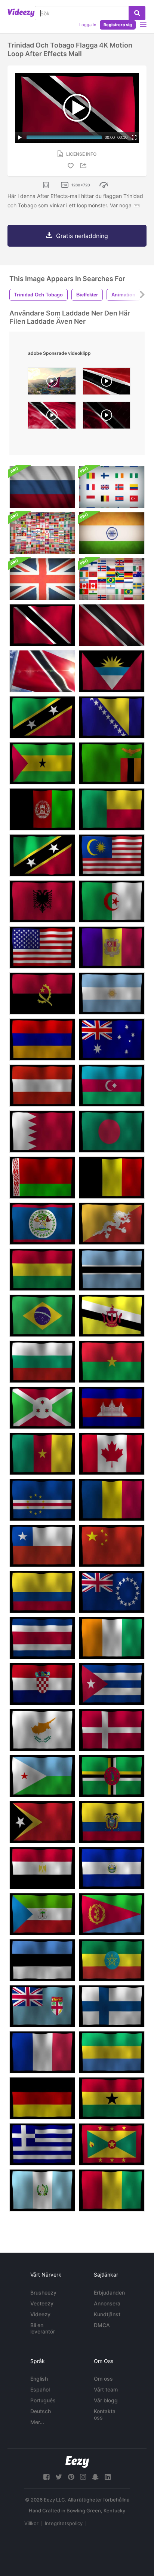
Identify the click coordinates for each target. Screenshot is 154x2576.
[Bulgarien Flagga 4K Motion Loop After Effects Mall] (42, 1362)
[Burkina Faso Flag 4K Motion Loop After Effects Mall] (112, 1362)
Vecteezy (42, 2303)
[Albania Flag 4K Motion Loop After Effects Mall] (42, 901)
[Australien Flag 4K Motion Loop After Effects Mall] (112, 1039)
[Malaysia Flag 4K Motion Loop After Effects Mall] (112, 855)
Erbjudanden (109, 2293)
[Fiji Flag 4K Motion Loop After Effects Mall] (42, 2006)
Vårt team (106, 2389)
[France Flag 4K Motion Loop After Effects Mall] (42, 2052)
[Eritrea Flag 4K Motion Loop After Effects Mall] (112, 1914)
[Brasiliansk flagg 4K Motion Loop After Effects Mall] (42, 1316)
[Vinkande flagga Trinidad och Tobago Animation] (42, 671)
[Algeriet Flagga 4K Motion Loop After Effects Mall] (112, 901)
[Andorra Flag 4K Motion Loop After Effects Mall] (112, 947)
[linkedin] (108, 2477)
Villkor (31, 2523)
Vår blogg (106, 2400)
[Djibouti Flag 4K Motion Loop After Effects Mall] (42, 1776)
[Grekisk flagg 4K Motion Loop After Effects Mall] (42, 2144)
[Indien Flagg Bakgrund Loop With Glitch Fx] (112, 533)
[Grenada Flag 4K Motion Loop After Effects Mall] (112, 2144)
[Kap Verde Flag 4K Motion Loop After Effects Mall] (42, 1500)
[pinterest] (71, 2477)
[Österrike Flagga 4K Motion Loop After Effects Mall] (42, 1086)
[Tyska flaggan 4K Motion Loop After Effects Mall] (42, 2098)
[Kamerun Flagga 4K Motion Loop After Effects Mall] (42, 1454)
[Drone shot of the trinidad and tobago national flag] (52, 383)
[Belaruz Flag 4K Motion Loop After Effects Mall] (42, 1178)
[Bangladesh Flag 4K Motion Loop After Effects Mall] (112, 1132)
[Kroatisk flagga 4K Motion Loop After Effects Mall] (42, 1684)
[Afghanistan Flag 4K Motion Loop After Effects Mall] (42, 809)
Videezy (40, 2314)
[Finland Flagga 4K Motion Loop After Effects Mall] (112, 2006)
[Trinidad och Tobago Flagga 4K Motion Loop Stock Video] (42, 625)
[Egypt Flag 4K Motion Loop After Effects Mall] (42, 1868)
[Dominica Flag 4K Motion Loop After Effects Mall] (112, 1776)
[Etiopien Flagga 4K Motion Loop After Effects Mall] (112, 1960)
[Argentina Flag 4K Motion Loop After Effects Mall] (112, 993)
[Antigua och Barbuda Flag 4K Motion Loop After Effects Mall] (112, 671)
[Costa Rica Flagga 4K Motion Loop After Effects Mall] (42, 1638)
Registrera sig (118, 25)
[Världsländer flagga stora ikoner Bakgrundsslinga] (112, 487)
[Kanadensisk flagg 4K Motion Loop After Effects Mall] (112, 1454)
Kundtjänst (107, 2314)
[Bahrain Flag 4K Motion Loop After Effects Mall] (42, 1132)
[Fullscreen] (134, 137)
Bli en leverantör (43, 2328)
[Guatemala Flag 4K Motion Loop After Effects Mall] (42, 2190)
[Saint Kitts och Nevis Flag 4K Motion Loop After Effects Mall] (42, 717)
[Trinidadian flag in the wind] (107, 383)
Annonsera (107, 2303)
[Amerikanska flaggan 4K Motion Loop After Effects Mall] (42, 947)
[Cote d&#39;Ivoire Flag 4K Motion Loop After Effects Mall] (112, 1638)
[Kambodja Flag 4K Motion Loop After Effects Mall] (112, 1408)
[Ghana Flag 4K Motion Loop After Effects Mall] (112, 2098)
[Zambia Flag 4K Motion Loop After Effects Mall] (112, 763)
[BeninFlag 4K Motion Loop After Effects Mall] (112, 809)
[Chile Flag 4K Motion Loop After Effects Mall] (42, 1546)
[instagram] (83, 2477)
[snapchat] (95, 2477)
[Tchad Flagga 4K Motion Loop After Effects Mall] (112, 1500)
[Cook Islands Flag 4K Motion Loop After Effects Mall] (112, 1592)
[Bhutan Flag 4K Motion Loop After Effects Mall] (112, 1224)
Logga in (88, 25)
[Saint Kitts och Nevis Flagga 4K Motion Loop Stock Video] (42, 855)
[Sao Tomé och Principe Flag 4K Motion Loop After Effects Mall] (42, 763)
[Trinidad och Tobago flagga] (112, 625)
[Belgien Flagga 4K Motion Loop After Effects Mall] (112, 1178)
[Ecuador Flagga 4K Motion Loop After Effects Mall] (112, 1822)
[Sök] (137, 13)
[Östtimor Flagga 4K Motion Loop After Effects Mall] (42, 1822)
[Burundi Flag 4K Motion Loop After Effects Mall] (42, 1408)
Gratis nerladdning (82, 236)
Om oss (103, 2379)
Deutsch (41, 2411)
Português (43, 2400)
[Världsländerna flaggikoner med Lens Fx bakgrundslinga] (42, 533)
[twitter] (59, 2477)
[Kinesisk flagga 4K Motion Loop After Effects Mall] (112, 1546)
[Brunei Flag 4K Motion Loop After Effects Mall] (112, 1316)
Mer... (37, 2422)
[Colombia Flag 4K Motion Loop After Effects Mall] (42, 1592)
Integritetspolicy (64, 2523)
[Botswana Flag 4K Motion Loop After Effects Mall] (112, 1270)
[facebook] (46, 2477)
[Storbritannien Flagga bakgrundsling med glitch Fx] (42, 579)
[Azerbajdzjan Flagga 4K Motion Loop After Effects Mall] (112, 1086)
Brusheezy (43, 2293)
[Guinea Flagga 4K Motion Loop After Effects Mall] (112, 2190)
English (39, 2379)
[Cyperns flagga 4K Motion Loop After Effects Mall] (42, 1730)
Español (40, 2389)
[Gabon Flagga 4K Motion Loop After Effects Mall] (112, 2052)
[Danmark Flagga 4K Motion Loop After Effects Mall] (112, 1730)
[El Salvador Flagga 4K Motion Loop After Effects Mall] (112, 1868)
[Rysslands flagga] (42, 487)
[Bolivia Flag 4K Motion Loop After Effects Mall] (42, 1270)
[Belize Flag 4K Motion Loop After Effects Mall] (42, 1224)
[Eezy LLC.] (77, 2462)
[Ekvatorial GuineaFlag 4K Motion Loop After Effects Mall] (42, 1914)
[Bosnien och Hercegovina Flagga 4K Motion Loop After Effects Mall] (112, 717)
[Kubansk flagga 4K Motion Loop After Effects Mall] (112, 1684)
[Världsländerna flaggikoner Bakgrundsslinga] (112, 579)
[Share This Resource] (84, 166)
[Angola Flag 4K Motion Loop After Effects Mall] (42, 993)
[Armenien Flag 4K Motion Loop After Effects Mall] (42, 1039)
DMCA (102, 2325)
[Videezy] (21, 13)
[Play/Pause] (20, 137)
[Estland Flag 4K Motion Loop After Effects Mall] (42, 1960)
